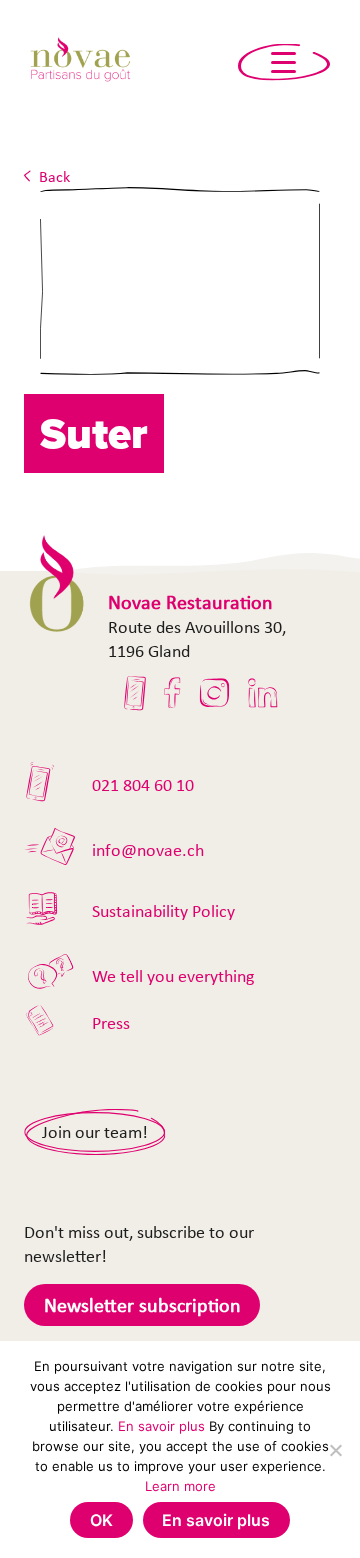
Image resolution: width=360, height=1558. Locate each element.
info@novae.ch (148, 850)
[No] (335, 1450)
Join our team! (95, 1132)
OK (101, 1520)
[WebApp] (135, 693)
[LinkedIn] (263, 693)
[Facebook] (172, 692)
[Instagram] (214, 692)
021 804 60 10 (143, 785)
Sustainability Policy (163, 911)
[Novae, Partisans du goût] (80, 63)
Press (111, 1023)
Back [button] (54, 176)
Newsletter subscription (142, 1305)
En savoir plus (161, 1426)
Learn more (180, 1486)
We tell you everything (173, 976)
